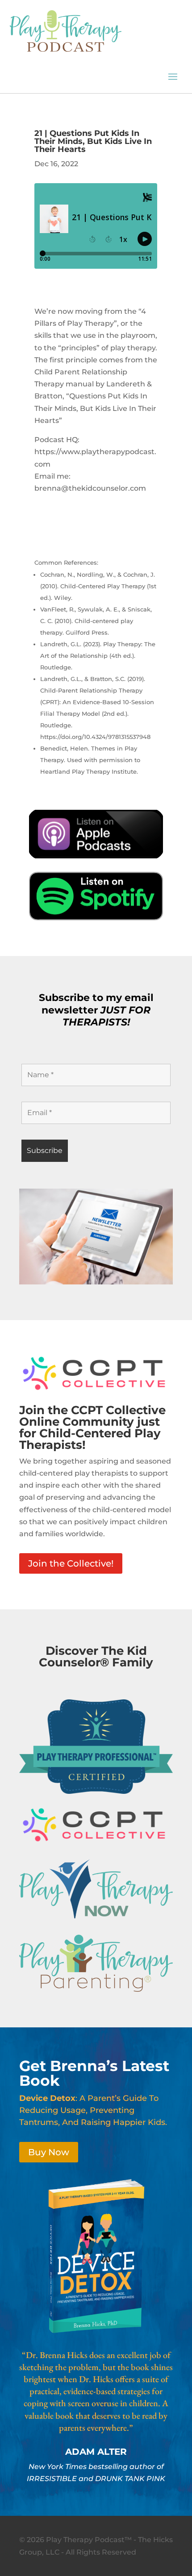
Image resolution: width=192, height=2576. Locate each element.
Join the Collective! (71, 1563)
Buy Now (49, 2152)
